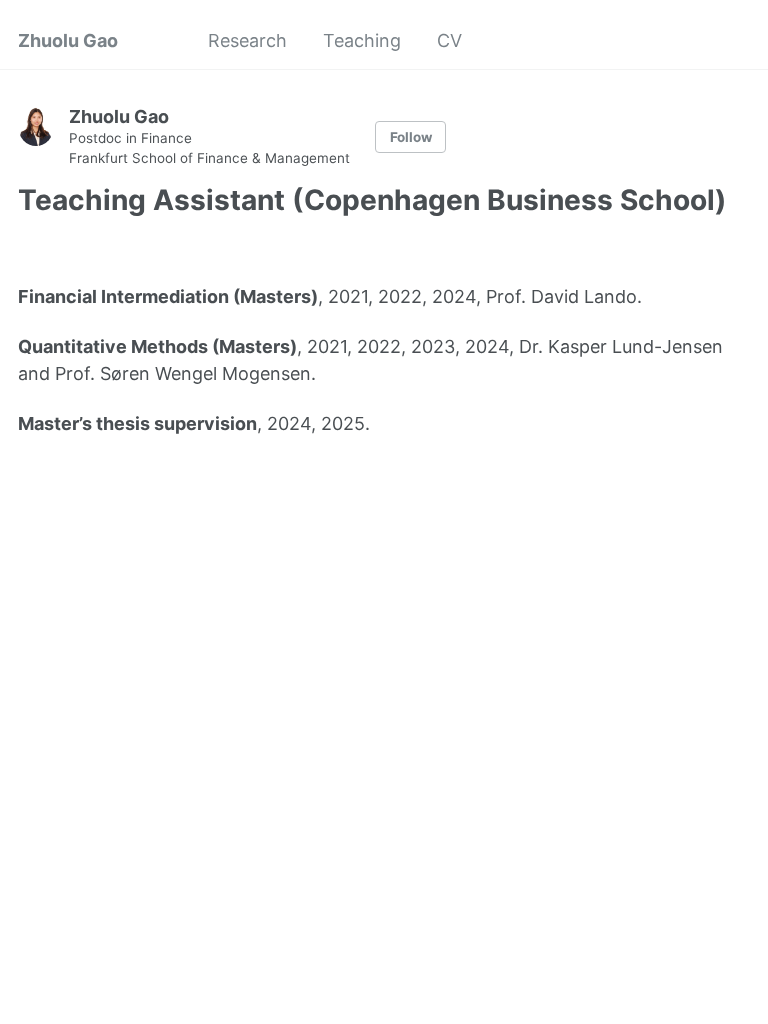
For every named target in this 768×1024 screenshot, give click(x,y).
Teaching (362, 40)
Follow (411, 137)
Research (247, 40)
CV (449, 40)
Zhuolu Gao (68, 40)
